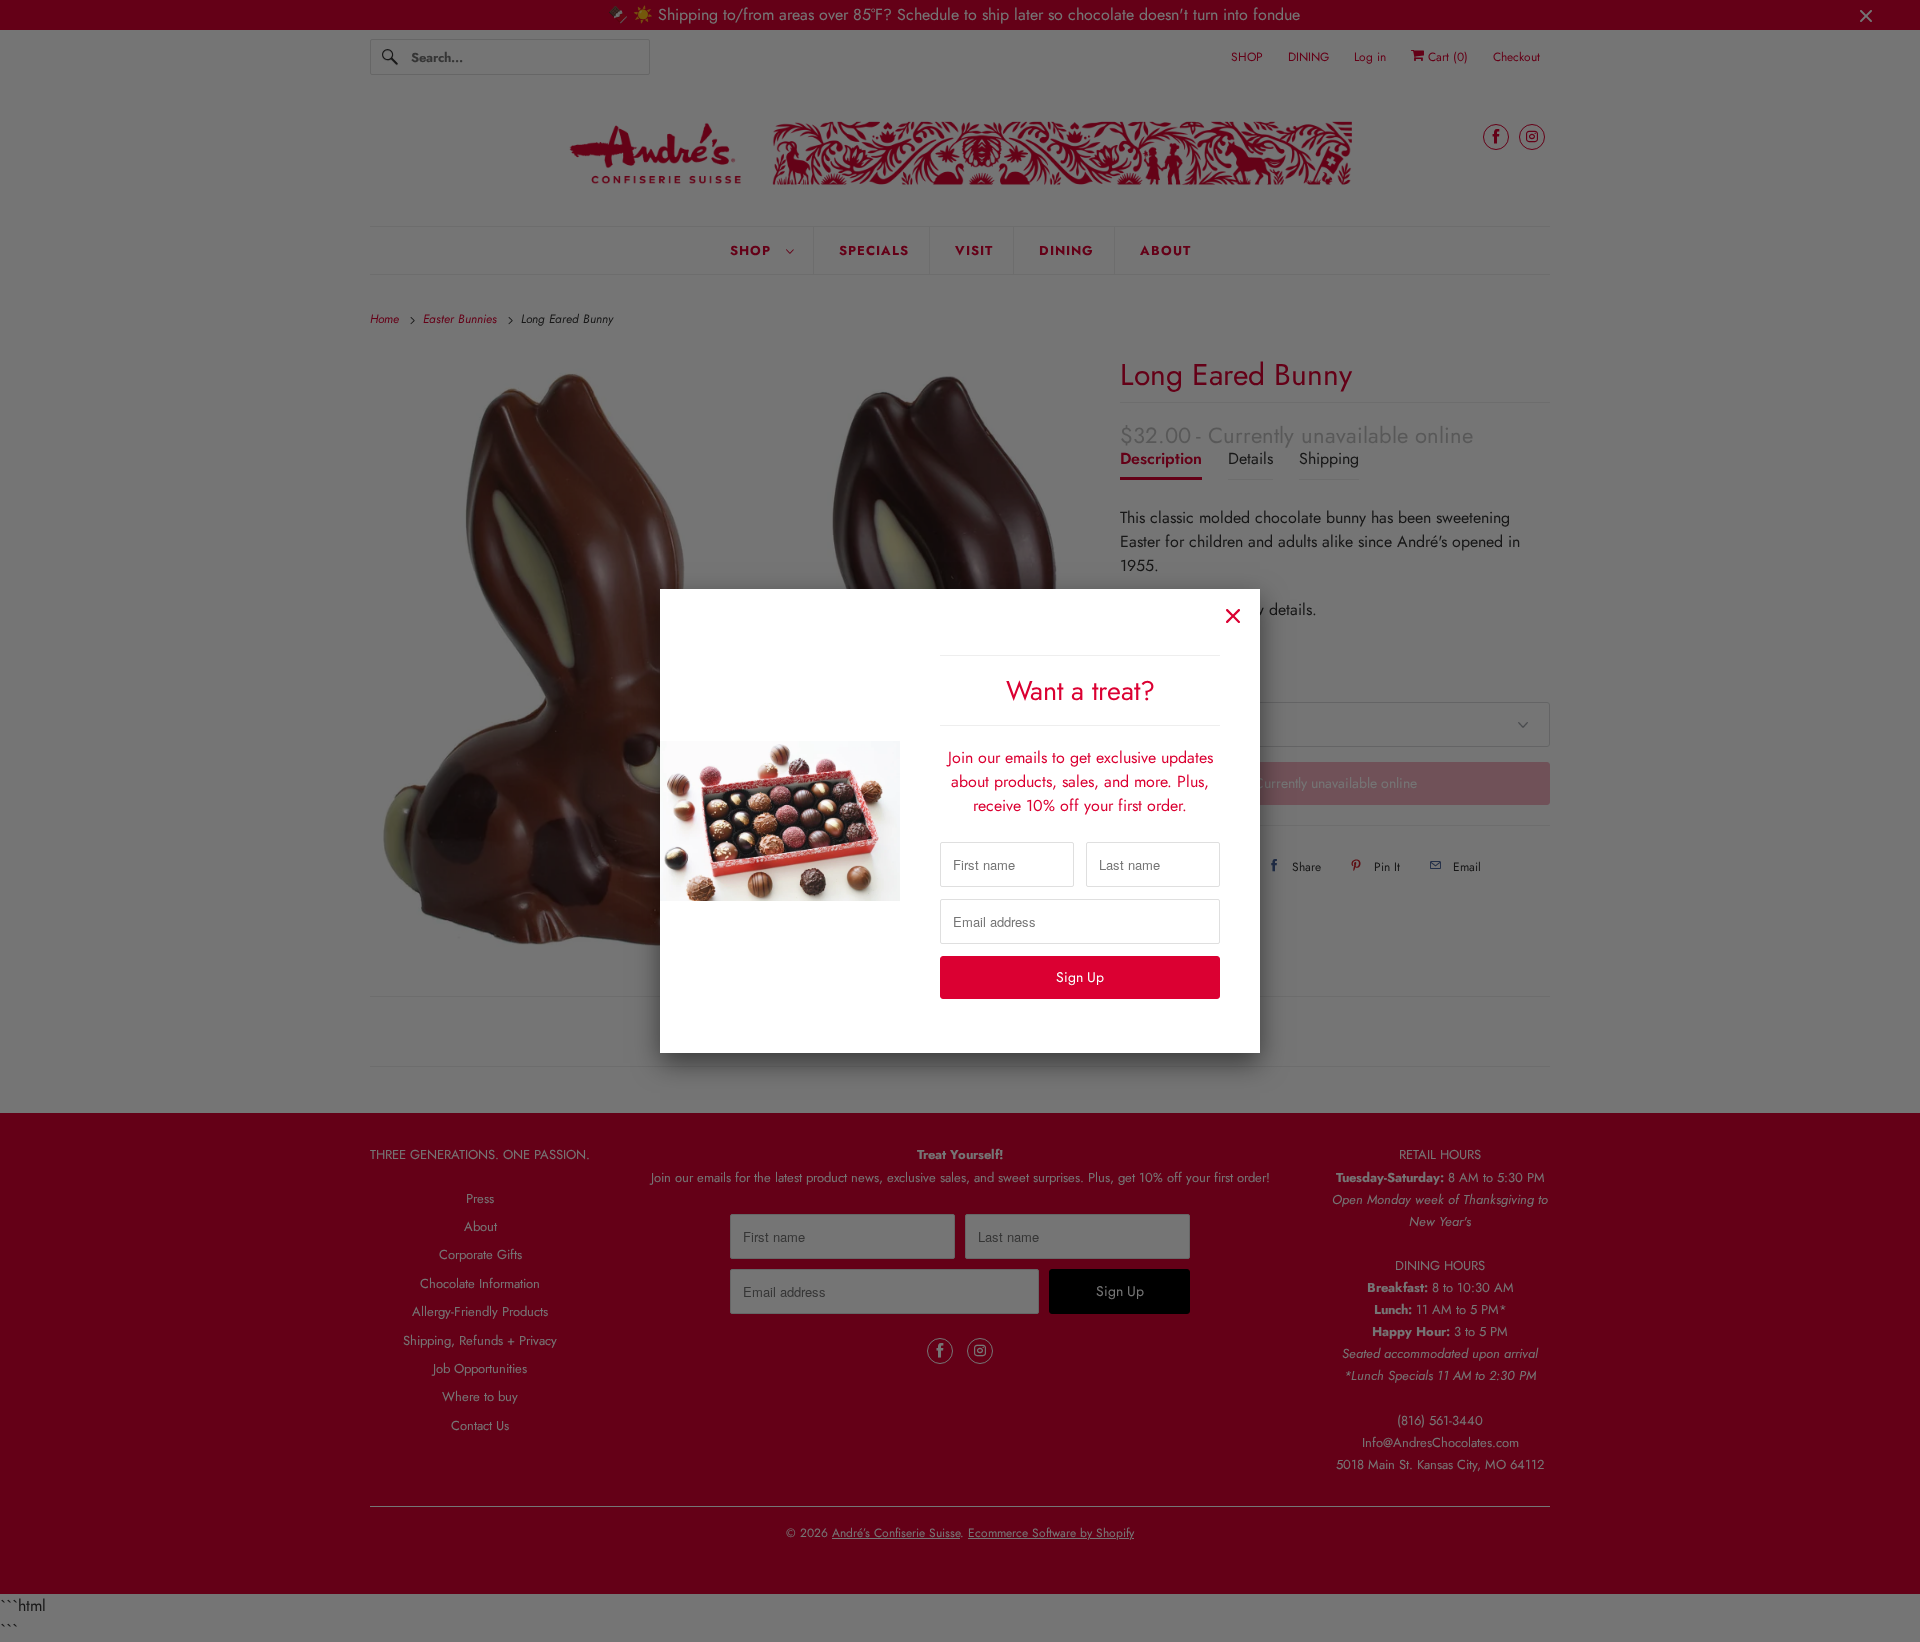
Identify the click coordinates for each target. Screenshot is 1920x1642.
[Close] (1233, 616)
